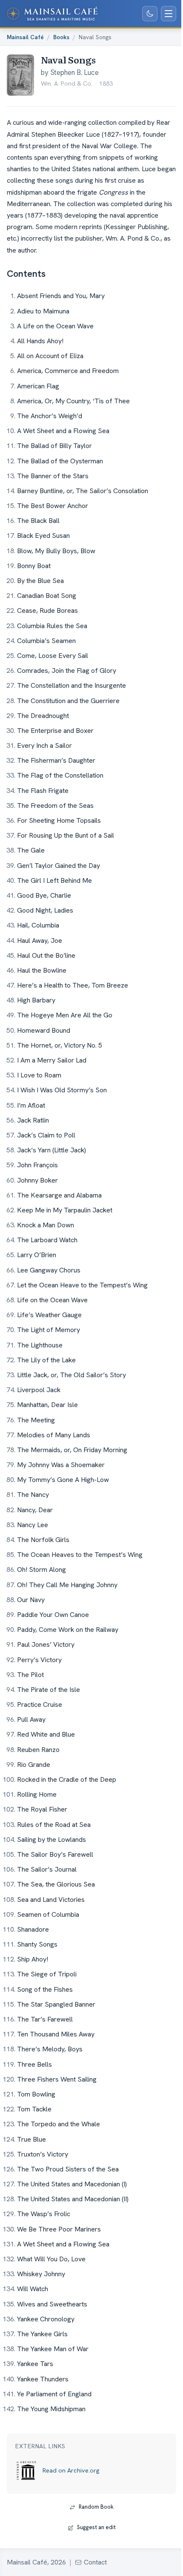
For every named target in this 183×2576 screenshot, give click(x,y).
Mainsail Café (25, 37)
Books (61, 37)
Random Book (96, 2507)
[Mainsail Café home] (52, 14)
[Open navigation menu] (169, 14)
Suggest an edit (96, 2527)
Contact (95, 2562)
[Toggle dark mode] (150, 14)
